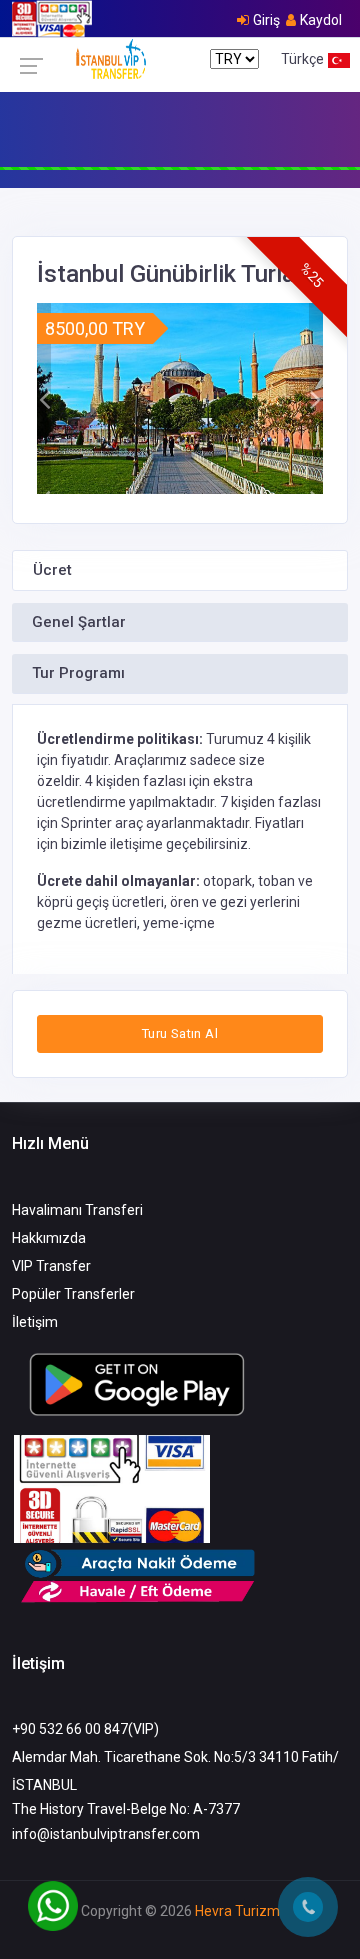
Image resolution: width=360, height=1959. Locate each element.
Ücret (52, 570)
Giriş (266, 20)
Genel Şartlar (79, 622)
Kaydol (321, 20)
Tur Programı (78, 673)
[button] (44, 398)
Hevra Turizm (237, 1911)
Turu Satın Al (180, 1033)
